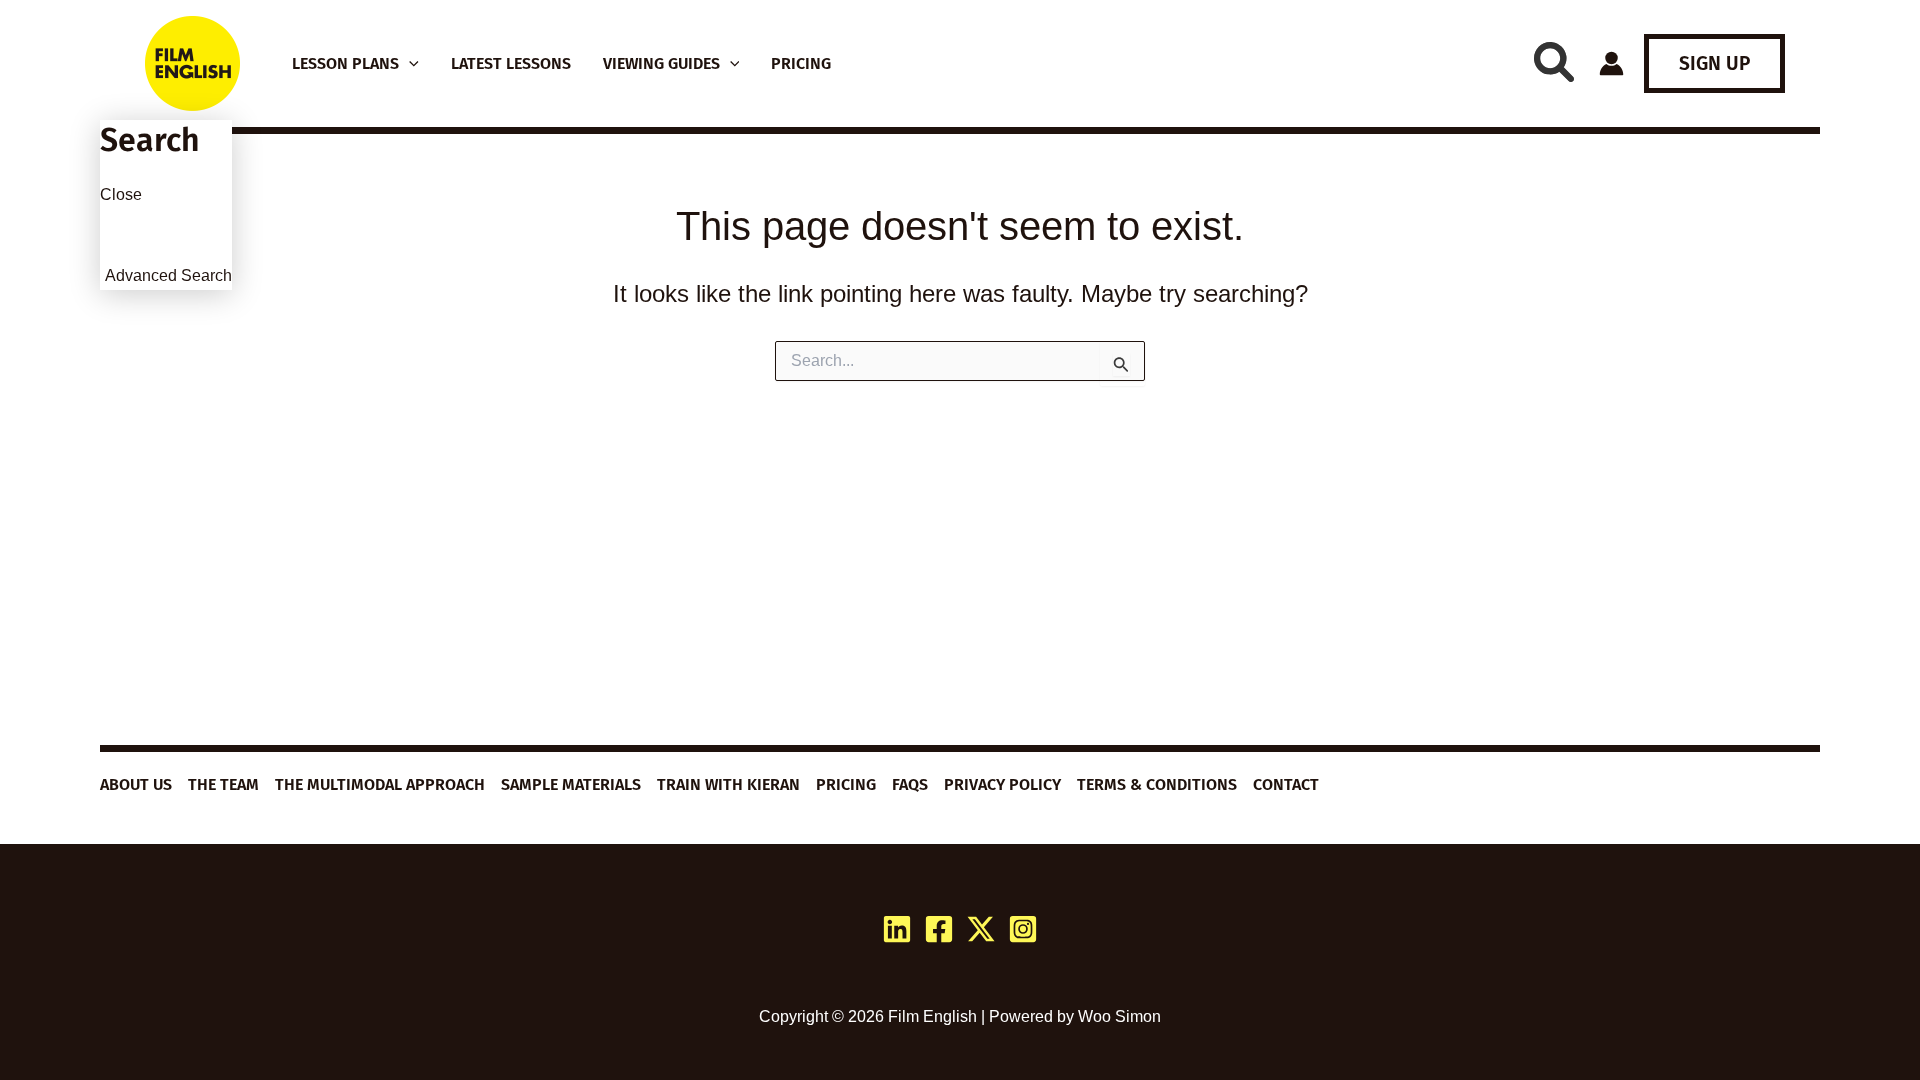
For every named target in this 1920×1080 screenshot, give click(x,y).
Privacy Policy (1002, 784)
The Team (223, 784)
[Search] (1554, 62)
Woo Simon (1119, 1016)
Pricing (846, 784)
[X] (981, 929)
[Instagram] (1023, 929)
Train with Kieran (728, 784)
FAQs (910, 784)
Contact (1286, 784)
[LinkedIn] (897, 929)
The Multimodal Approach (380, 784)
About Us (136, 784)
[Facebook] (939, 929)
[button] (409, 64)
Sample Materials (571, 784)
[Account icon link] (1611, 63)
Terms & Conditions (1157, 784)
